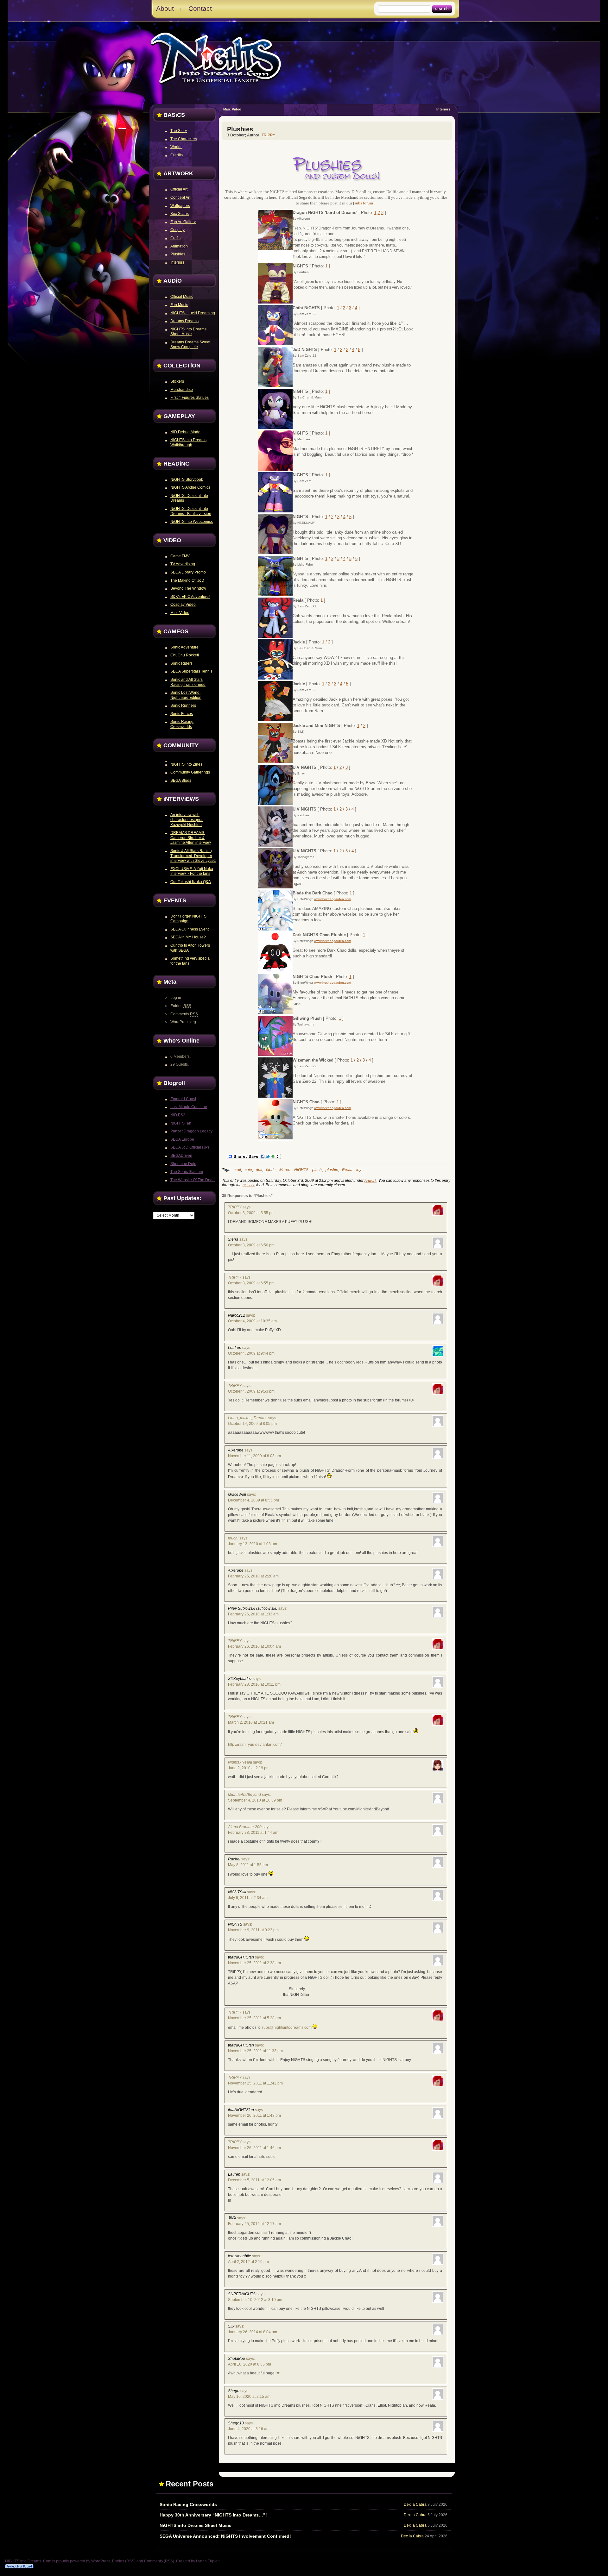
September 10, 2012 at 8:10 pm (255, 2300)
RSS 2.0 (249, 1185)
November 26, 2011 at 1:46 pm (254, 2148)
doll (259, 1170)
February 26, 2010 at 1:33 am (253, 1614)
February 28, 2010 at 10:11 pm (254, 1684)
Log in (176, 998)
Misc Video (232, 109)
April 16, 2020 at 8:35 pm (250, 2364)
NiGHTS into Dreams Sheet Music (196, 2525)
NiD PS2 (178, 1115)
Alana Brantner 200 (245, 1827)
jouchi (233, 1538)
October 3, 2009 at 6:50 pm (251, 1245)
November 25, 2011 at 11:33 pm (255, 2051)
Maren (285, 1170)
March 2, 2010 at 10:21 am (251, 1722)
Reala (347, 1170)
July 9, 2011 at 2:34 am (248, 1898)
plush (317, 1170)
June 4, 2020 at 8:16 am (249, 2429)
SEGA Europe (182, 1139)
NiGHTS (301, 1170)
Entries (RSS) (124, 2561)
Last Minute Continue (189, 1107)
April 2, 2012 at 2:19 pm (248, 2262)
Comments (184, 1014)
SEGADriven (181, 1156)
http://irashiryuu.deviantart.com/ (255, 1745)
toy (359, 1170)
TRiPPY (268, 135)
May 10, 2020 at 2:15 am (249, 2397)
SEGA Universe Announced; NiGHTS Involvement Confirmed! (225, 2536)
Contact (200, 8)
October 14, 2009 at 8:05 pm (252, 1424)
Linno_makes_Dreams (248, 1418)
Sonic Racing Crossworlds (188, 2504)
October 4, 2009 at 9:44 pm (251, 1353)
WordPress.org (183, 1022)
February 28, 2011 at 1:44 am (253, 1833)
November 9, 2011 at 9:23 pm (253, 1930)
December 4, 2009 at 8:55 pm (253, 1500)
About (165, 8)
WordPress (101, 2561)
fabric (271, 1170)
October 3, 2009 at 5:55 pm (251, 1213)
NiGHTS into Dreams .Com (216, 57)
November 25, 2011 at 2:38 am (254, 1963)
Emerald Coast (183, 1099)
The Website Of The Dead (193, 1180)
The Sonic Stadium (187, 1172)
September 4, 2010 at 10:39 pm (255, 1800)
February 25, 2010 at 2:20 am (253, 1576)
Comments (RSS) (159, 2561)
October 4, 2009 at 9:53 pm (251, 1391)
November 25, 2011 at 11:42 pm (255, 2083)
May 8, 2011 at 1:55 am (248, 1865)
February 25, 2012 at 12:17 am (254, 2224)
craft (237, 1170)
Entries (181, 1006)
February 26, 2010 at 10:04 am (254, 1646)
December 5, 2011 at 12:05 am (254, 2180)
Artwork (370, 1181)
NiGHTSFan (181, 1123)
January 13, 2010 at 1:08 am (253, 1544)
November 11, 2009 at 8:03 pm (254, 1456)
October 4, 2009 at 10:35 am (252, 1321)
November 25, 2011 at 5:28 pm (254, 2018)
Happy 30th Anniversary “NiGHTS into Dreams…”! (213, 2515)
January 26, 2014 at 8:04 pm (253, 2332)
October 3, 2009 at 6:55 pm (251, 1283)
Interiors (443, 109)
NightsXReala (240, 1762)
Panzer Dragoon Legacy (191, 1131)
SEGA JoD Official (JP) (190, 1147)
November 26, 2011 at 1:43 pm (254, 2115)
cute (248, 1170)
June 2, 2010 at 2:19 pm (249, 1768)
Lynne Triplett (208, 2561)
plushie (332, 1170)
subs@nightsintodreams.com (287, 2028)
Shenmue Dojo (183, 1164)
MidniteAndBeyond (244, 1795)
